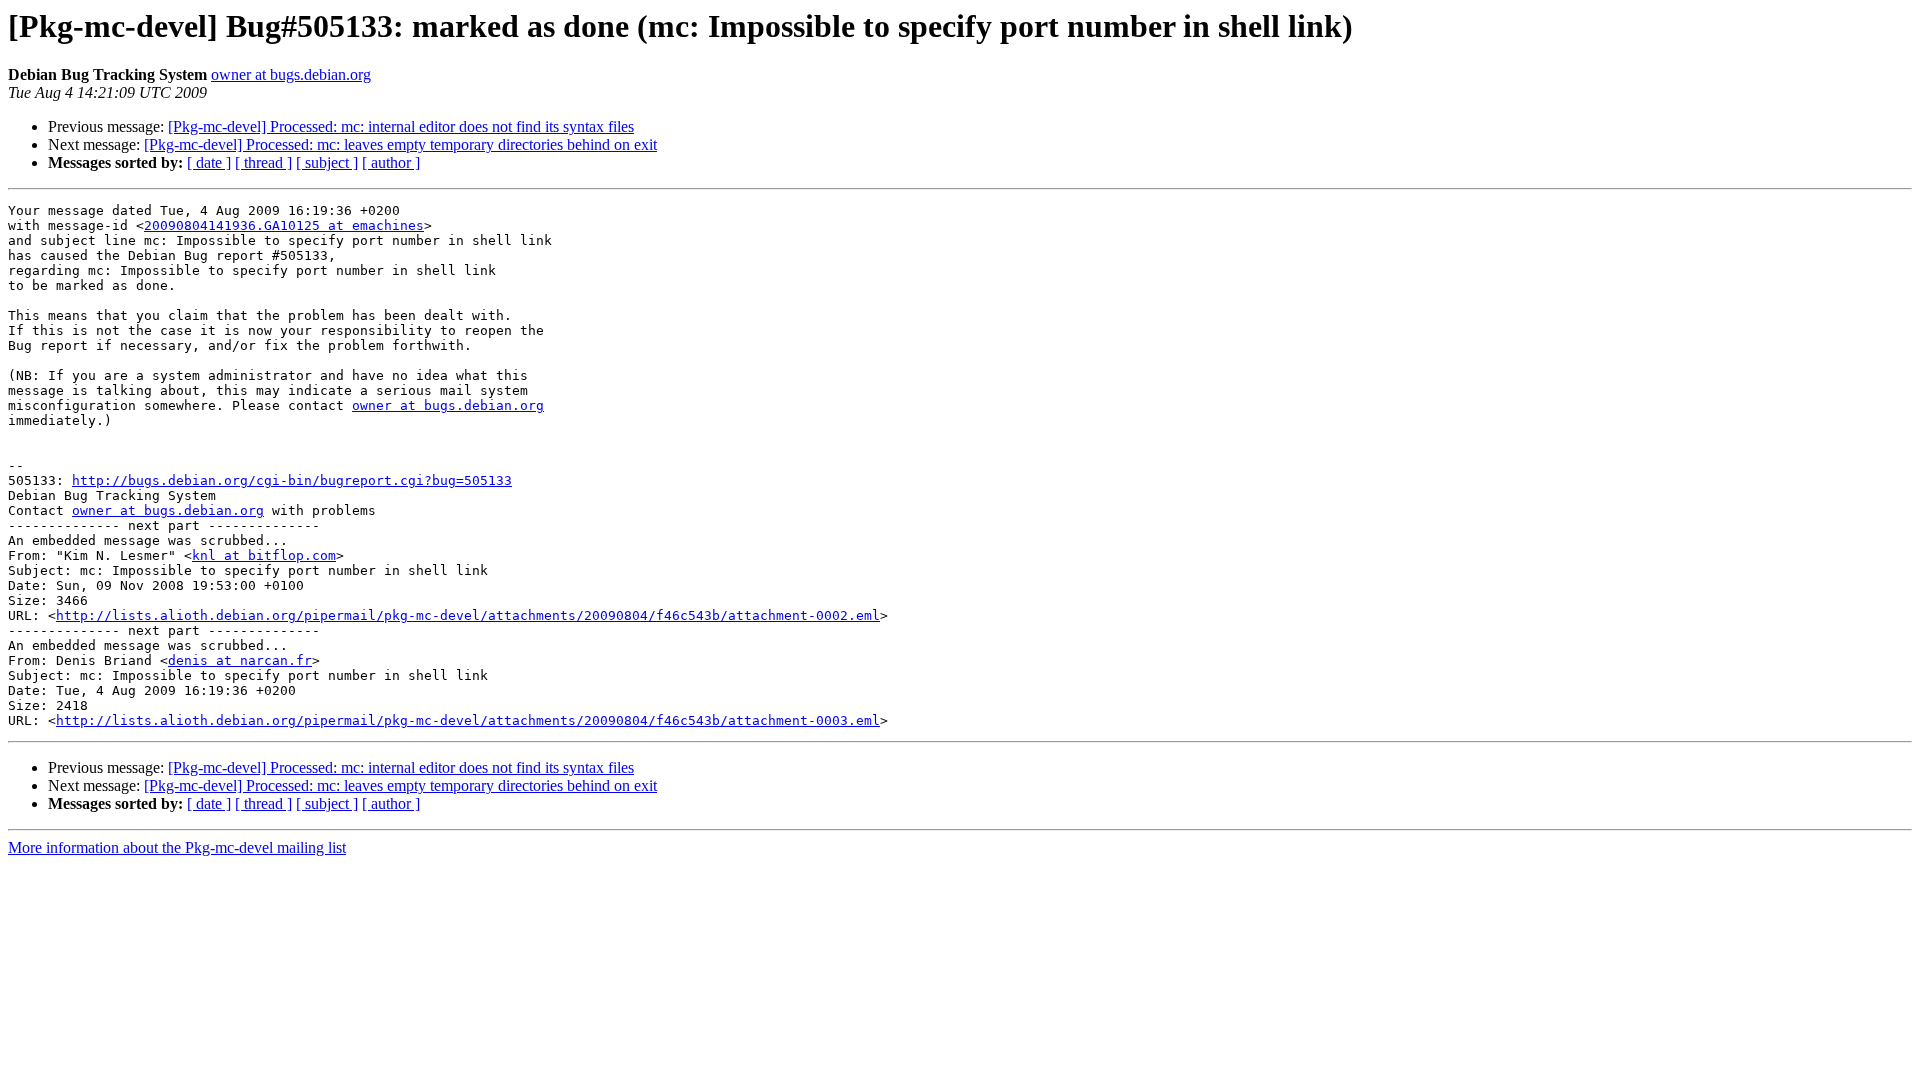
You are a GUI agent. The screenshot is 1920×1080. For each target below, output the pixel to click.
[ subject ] (327, 162)
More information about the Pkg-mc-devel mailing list (177, 847)
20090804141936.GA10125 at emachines (284, 225)
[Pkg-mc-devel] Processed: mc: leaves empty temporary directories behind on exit (400, 144)
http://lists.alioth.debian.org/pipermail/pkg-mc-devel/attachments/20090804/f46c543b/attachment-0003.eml (468, 720)
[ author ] (391, 162)
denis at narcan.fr (240, 660)
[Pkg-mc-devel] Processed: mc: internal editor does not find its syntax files (401, 126)
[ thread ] (263, 162)
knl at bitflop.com (264, 555)
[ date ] (209, 162)
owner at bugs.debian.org (291, 74)
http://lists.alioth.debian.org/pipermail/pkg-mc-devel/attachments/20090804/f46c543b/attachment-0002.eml (468, 615)
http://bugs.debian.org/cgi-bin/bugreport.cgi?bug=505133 (292, 480)
